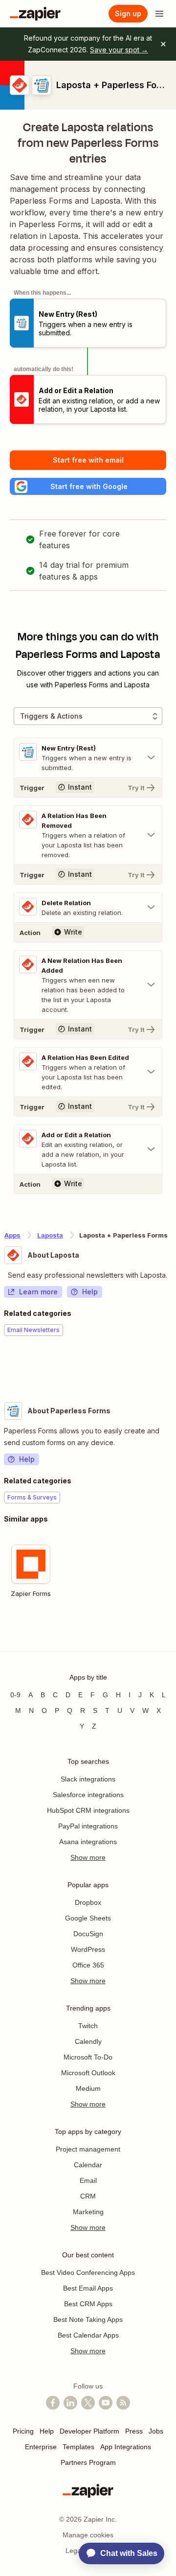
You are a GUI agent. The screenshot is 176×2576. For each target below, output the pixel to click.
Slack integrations (88, 1779)
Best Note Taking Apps (88, 2319)
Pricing (23, 2431)
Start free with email (88, 460)
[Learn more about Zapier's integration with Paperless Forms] (172, 1633)
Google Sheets (88, 1918)
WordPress (88, 1949)
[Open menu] (159, 14)
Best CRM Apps (88, 2304)
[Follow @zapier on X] (88, 2403)
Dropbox (88, 1902)
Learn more (38, 1292)
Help (90, 1292)
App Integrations (126, 2447)
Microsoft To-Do (88, 2057)
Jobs (156, 2431)
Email (88, 2180)
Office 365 (88, 1965)
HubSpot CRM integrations (88, 1810)
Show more (88, 1857)
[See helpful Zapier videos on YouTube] (106, 2403)
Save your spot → (119, 50)
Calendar (88, 2165)
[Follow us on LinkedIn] (70, 2403)
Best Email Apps (88, 2288)
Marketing (88, 2212)
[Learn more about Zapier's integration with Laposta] (172, 1366)
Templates (78, 2447)
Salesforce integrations (88, 1795)
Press (134, 2431)
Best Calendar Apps (88, 2335)
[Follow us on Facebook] (53, 2403)
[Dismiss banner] (163, 44)
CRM (88, 2196)
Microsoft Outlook (88, 2073)
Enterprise (41, 2447)
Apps (12, 1235)
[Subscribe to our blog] (123, 2403)
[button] (88, 486)
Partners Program (88, 2462)
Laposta (50, 1235)
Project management (88, 2149)
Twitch (88, 2026)
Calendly (88, 2041)
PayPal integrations (88, 1826)
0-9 (15, 1695)
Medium (88, 2088)
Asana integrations (88, 1842)
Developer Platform (89, 2431)
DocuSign (88, 1934)
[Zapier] (35, 14)
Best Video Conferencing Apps (88, 2272)
